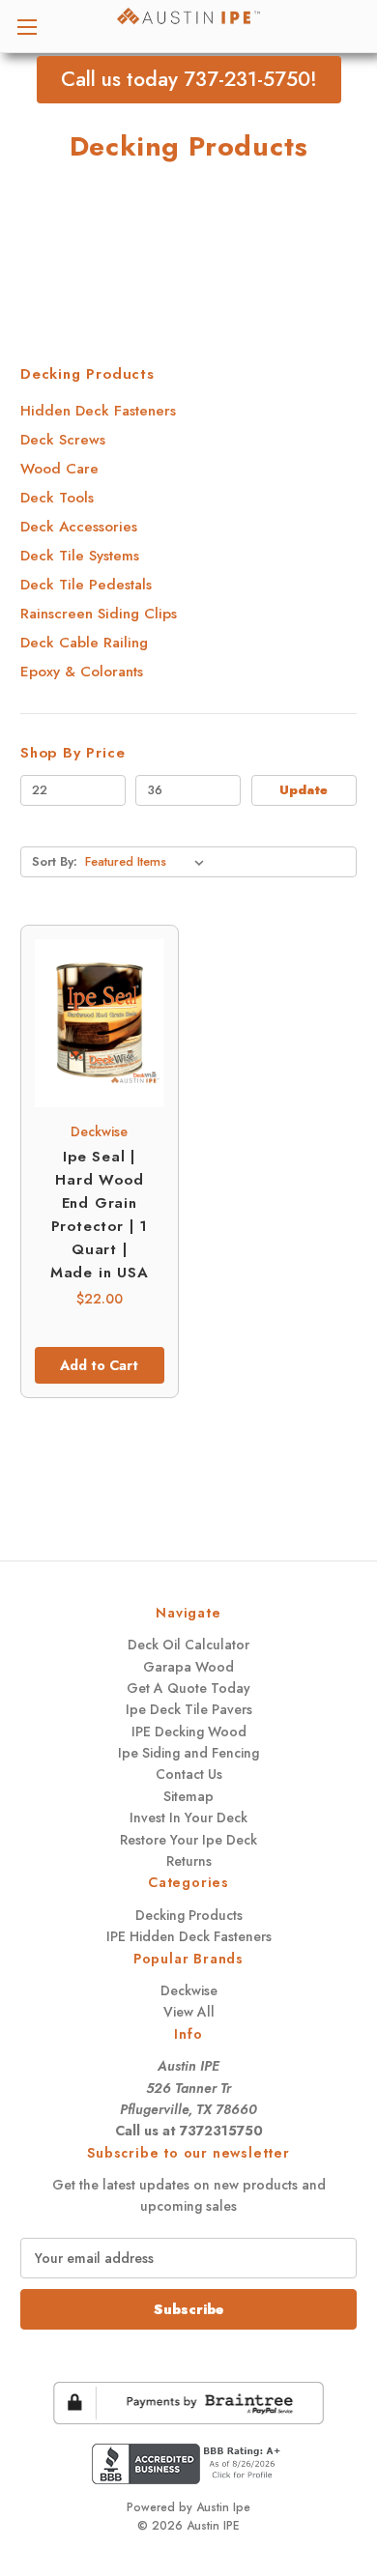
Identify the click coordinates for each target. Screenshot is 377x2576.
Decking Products (189, 1915)
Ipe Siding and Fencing (188, 1753)
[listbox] (148, 862)
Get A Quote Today (188, 1688)
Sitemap (188, 1796)
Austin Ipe (223, 2507)
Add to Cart (99, 1365)
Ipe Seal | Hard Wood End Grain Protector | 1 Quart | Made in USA (100, 1215)
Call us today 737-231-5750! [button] (189, 79)
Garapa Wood (188, 1667)
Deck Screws (63, 440)
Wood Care (59, 469)
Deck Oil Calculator (188, 1645)
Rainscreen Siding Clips (99, 614)
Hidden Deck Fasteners (98, 411)
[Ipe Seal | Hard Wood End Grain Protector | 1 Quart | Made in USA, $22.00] (100, 1023)
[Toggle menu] (27, 27)
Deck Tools (57, 498)
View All (189, 2012)
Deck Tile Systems (80, 556)
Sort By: (55, 861)
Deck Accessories (79, 527)
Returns (189, 1861)
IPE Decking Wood (189, 1732)
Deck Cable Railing (84, 643)
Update (304, 790)
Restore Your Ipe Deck (188, 1840)
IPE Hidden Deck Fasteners (189, 1936)
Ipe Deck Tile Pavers (189, 1709)
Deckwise (189, 1990)
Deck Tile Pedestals (86, 585)
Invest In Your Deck (188, 1818)
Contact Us (189, 1774)
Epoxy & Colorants (82, 672)
